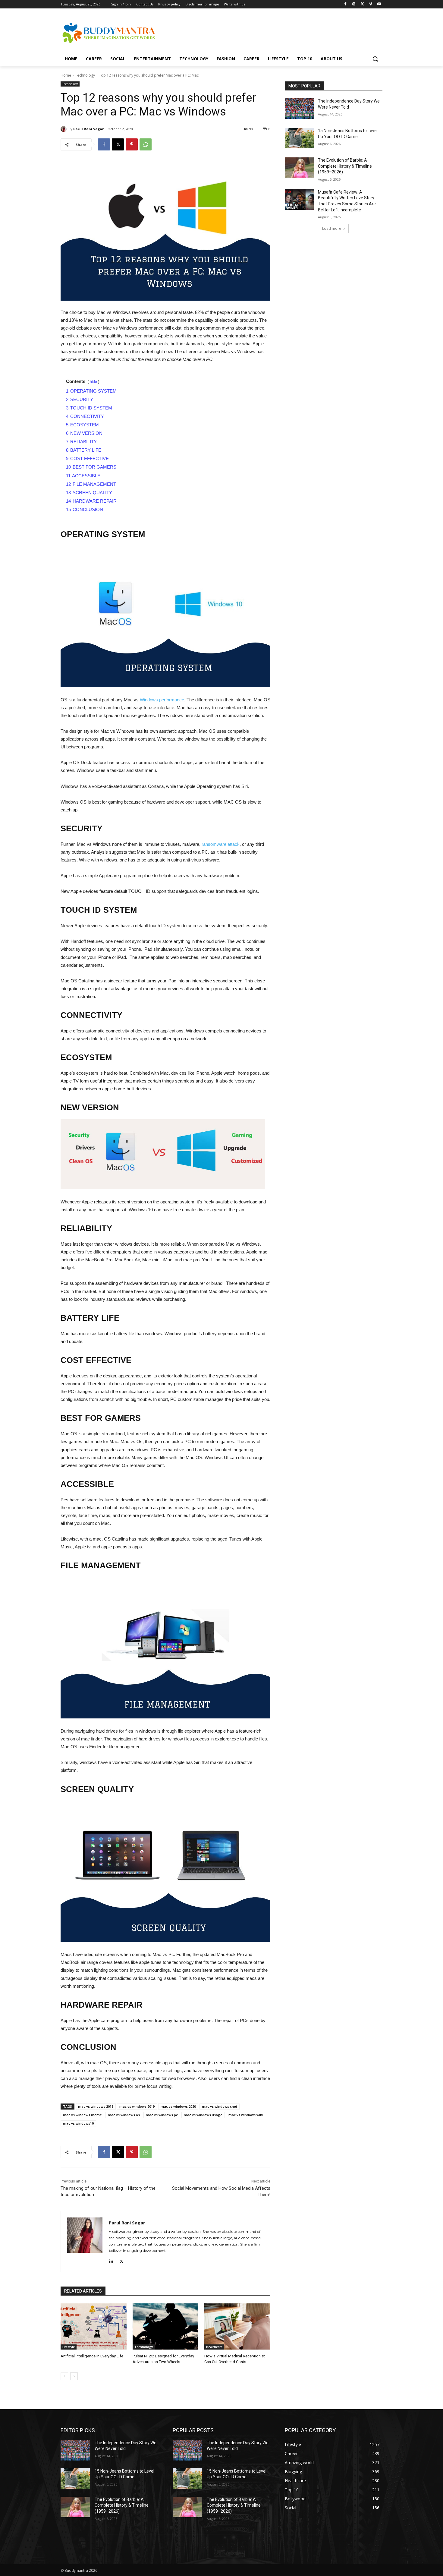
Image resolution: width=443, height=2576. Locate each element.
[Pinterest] (132, 144)
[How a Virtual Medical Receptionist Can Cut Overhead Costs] (237, 2326)
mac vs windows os (124, 2115)
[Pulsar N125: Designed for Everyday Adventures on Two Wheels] (166, 2326)
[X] (362, 4)
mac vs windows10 (78, 2123)
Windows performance (162, 700)
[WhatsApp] (146, 144)
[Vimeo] (371, 4)
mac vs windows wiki (246, 2115)
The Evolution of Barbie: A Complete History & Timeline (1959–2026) (345, 166)
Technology (85, 75)
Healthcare (214, 2347)
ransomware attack (221, 844)
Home (66, 75)
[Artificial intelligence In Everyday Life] (94, 2326)
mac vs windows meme (82, 2115)
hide (93, 382)
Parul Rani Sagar (88, 129)
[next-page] (74, 2376)
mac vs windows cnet (220, 2106)
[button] (375, 59)
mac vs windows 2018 (96, 2106)
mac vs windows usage (203, 2115)
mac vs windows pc (162, 2115)
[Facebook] (346, 4)
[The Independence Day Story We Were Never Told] (299, 109)
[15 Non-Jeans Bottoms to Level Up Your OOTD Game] (299, 138)
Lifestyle (69, 2347)
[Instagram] (354, 4)
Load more (332, 228)
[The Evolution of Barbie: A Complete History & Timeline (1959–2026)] (299, 168)
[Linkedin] (111, 2260)
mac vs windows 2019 (137, 2106)
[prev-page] (64, 2376)
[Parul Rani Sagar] (64, 129)
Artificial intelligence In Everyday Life (92, 2356)
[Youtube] (379, 4)
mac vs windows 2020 (178, 2106)
